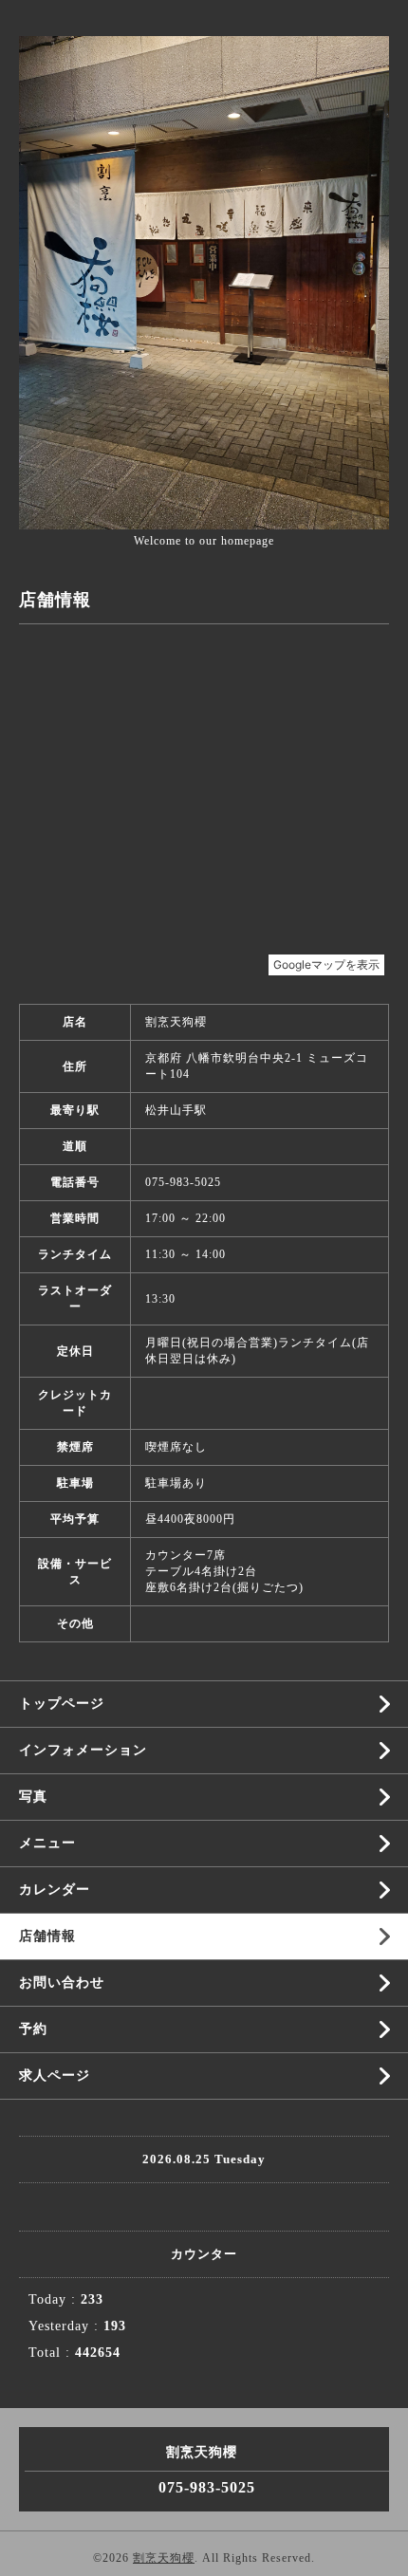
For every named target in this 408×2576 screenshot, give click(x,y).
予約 (33, 2029)
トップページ (62, 1704)
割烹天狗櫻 (164, 2558)
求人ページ (55, 2076)
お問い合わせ (62, 1983)
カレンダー (55, 1890)
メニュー (47, 1843)
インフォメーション (83, 1750)
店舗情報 (47, 1936)
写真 (33, 1797)
